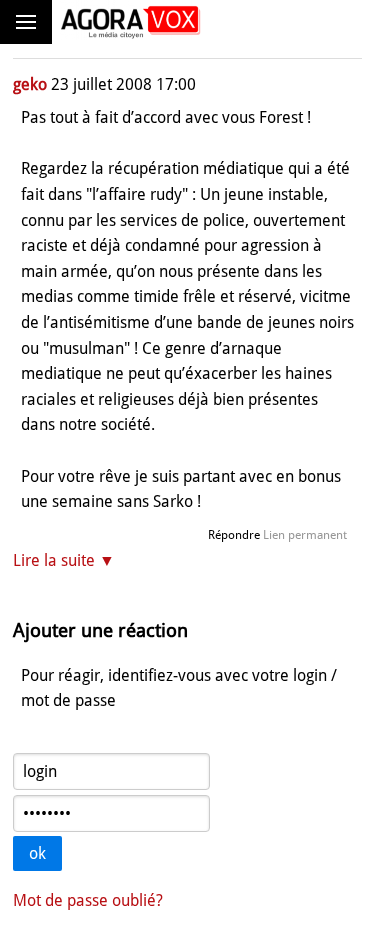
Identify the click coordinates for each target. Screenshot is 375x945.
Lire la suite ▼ (64, 560)
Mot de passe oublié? (88, 900)
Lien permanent (305, 535)
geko (30, 84)
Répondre (234, 535)
